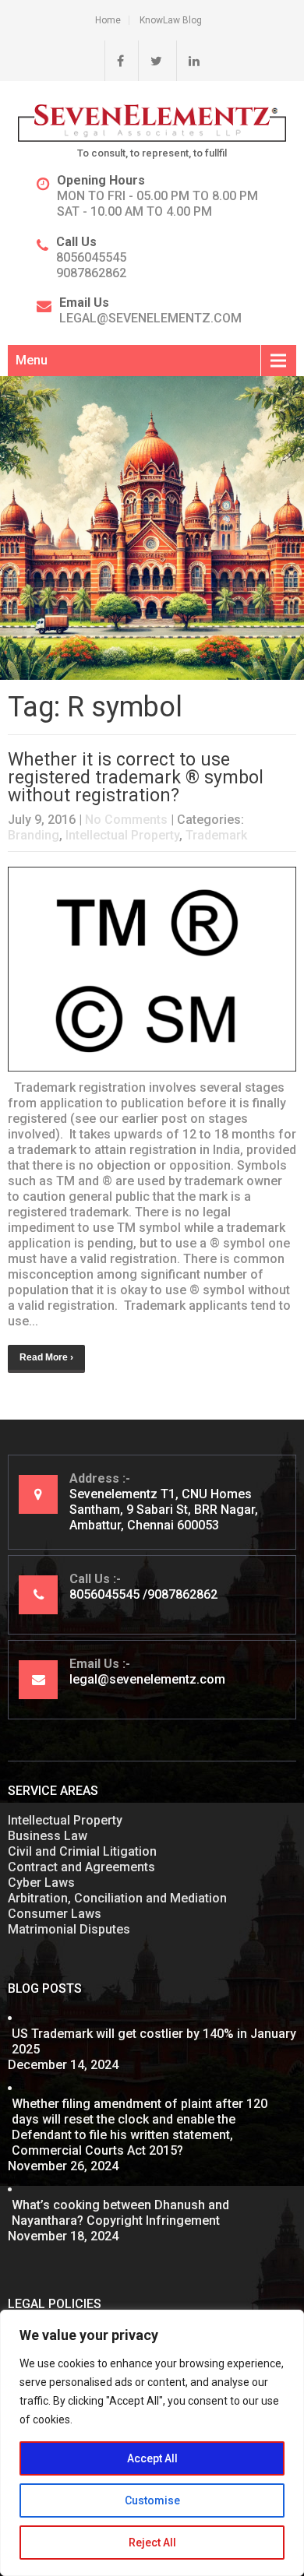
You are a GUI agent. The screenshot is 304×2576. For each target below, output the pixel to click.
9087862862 (91, 273)
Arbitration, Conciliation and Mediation (117, 1898)
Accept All (152, 2458)
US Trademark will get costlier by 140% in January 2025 (154, 2041)
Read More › (46, 1357)
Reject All (152, 2543)
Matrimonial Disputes (69, 1929)
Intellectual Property (122, 835)
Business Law (48, 1836)
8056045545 (91, 257)
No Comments (126, 820)
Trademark (216, 835)
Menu (32, 360)
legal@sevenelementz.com (150, 318)
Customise (152, 2500)
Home (108, 20)
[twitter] (150, 61)
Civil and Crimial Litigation (82, 1851)
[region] (152, 2443)
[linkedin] (188, 61)
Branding (34, 835)
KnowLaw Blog (171, 20)
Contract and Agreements (81, 1867)
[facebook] (114, 61)
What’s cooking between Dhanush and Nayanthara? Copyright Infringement (120, 2213)
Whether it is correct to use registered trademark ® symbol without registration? (136, 778)
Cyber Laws (41, 1883)
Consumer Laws (55, 1914)
